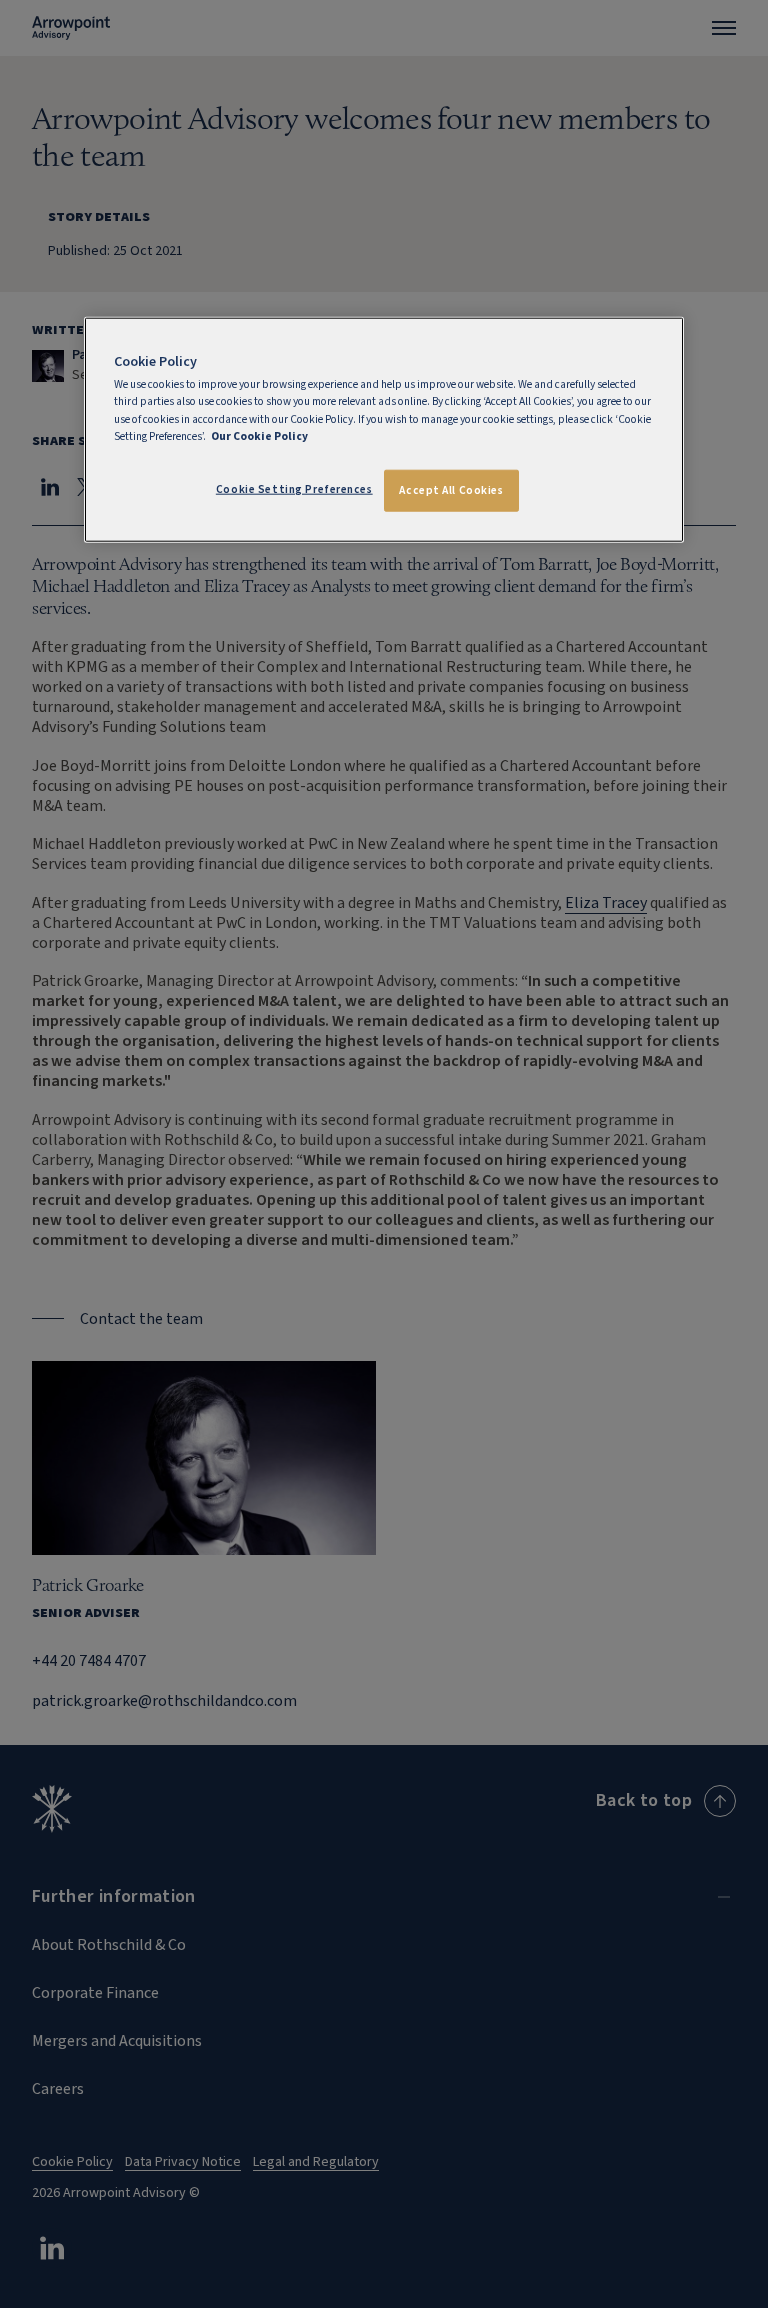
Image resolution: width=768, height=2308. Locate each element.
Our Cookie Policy (259, 435)
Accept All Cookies (451, 489)
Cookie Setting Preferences (294, 488)
